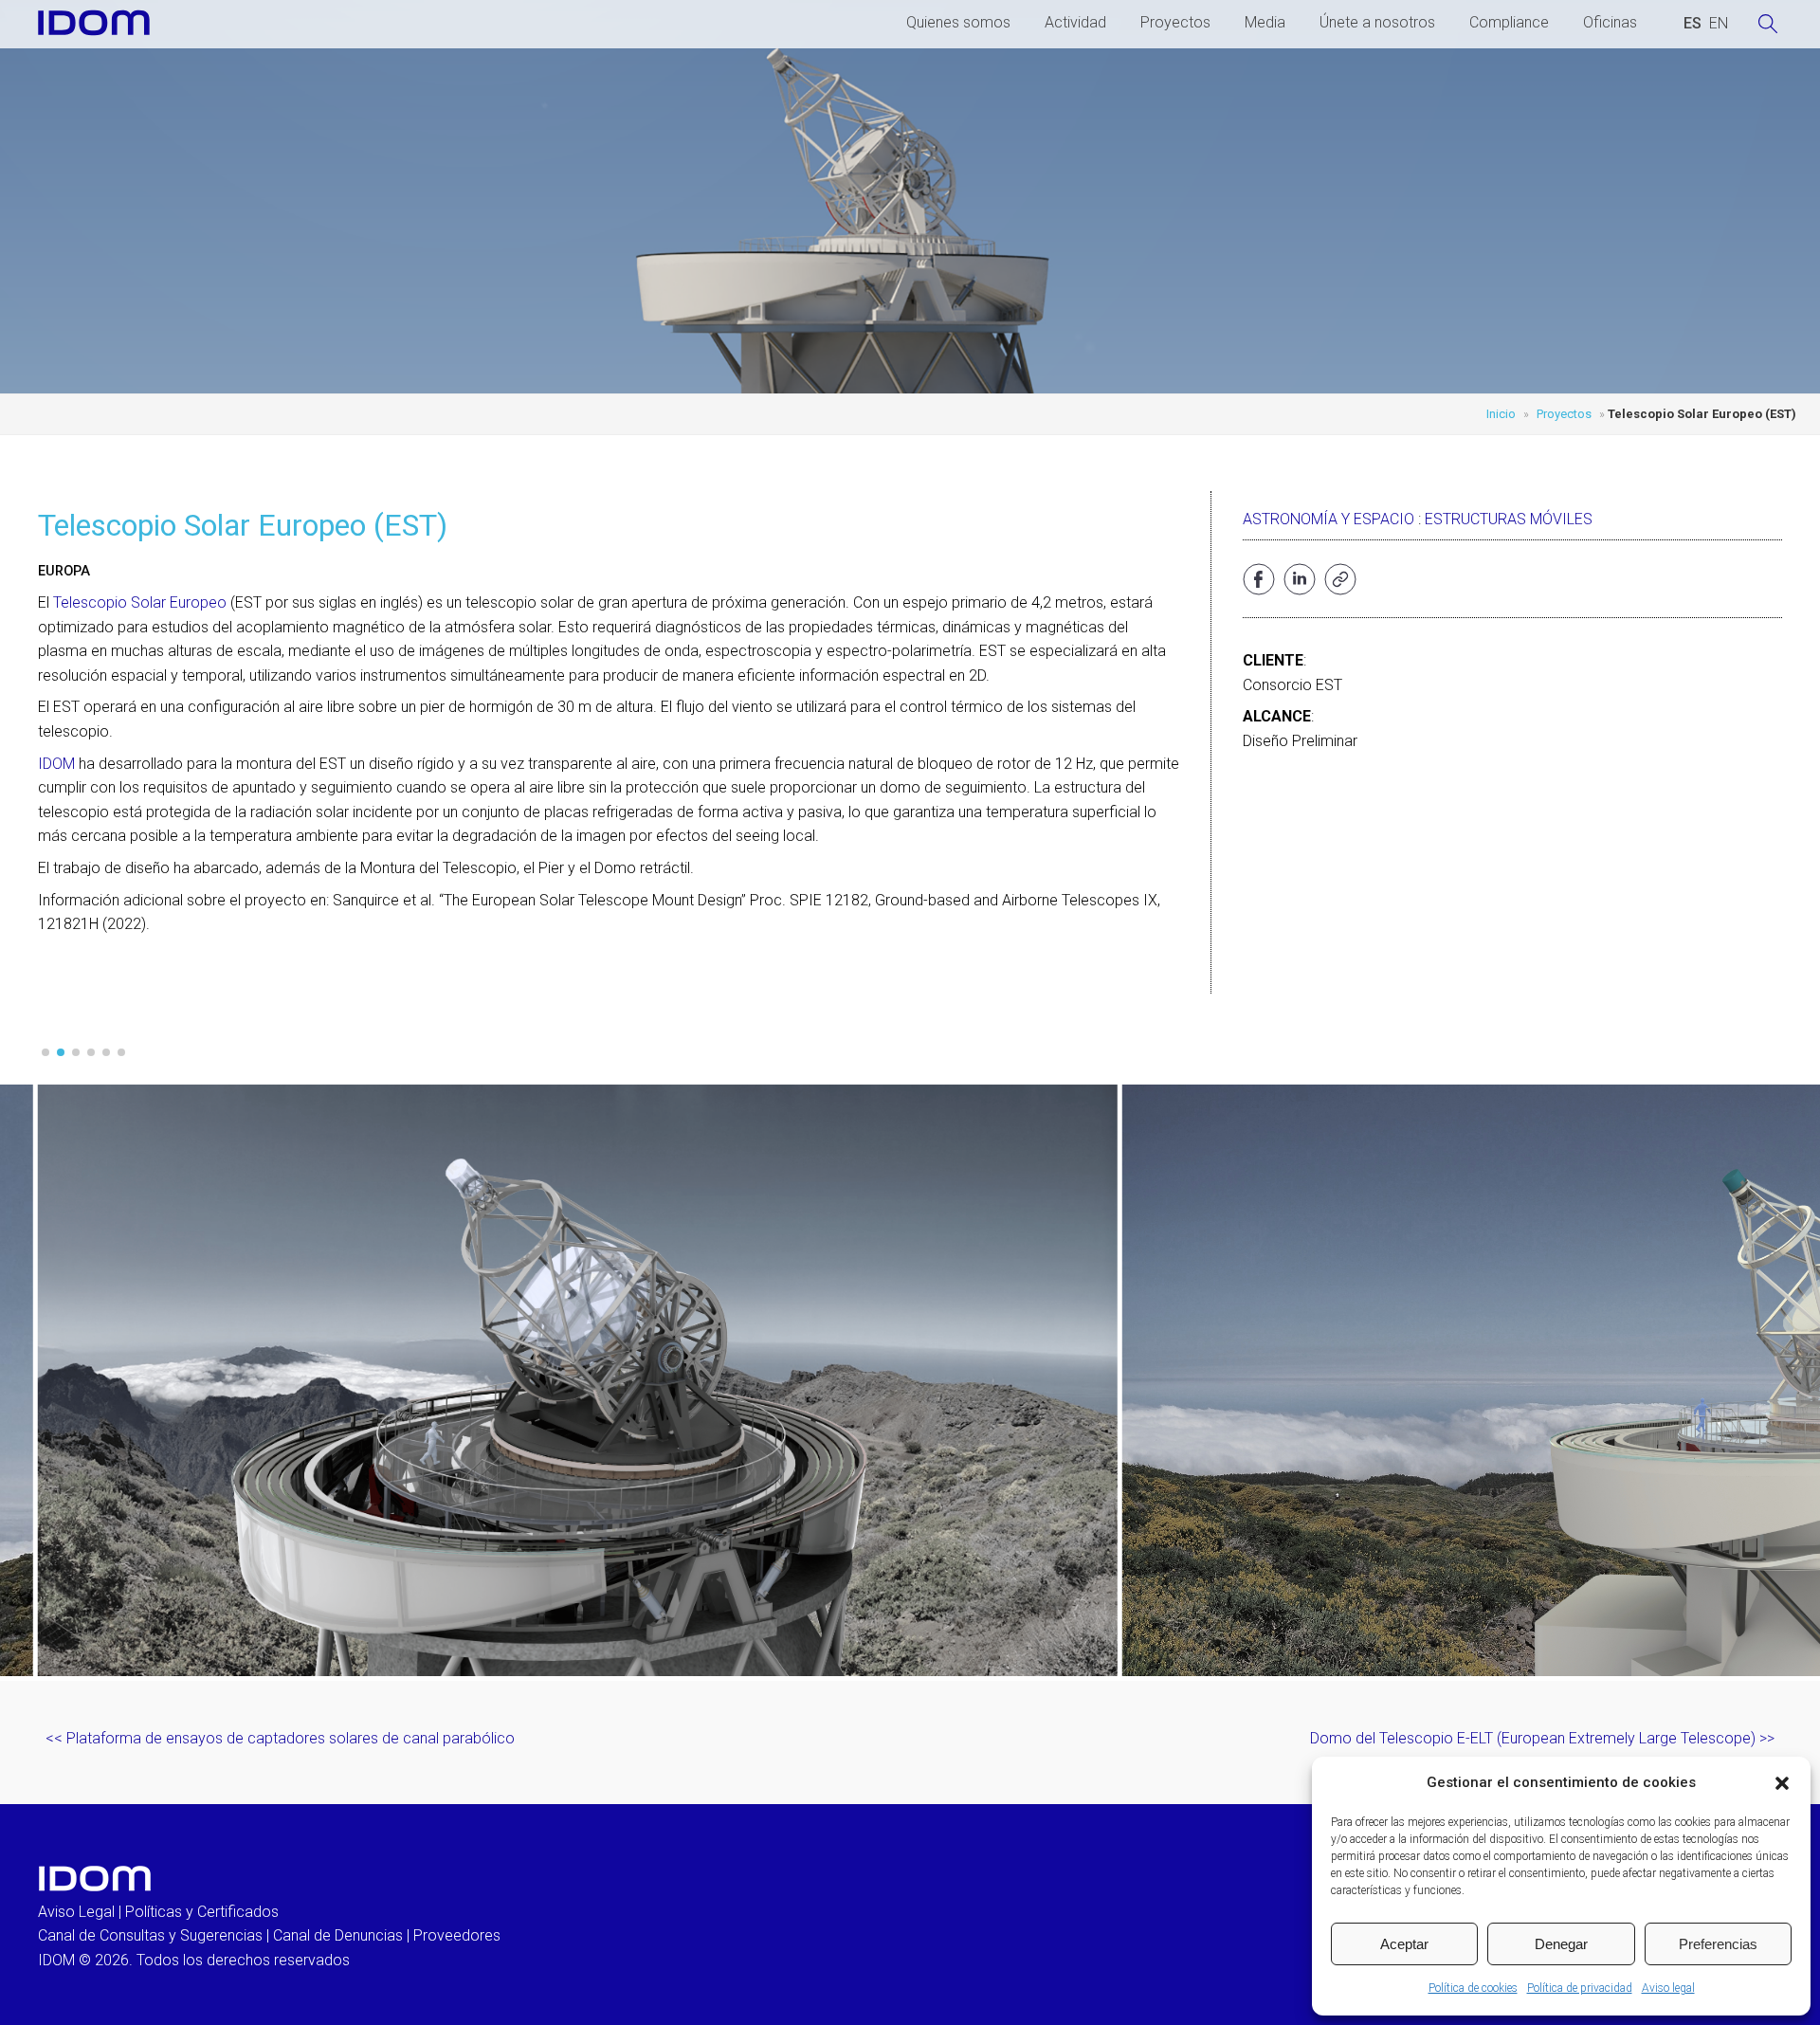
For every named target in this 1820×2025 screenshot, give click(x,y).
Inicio (1501, 414)
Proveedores (457, 1935)
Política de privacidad (1580, 1988)
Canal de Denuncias (338, 1935)
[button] (1782, 1783)
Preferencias (1718, 1944)
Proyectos (1175, 22)
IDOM (56, 764)
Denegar (1561, 1944)
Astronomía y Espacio (1329, 519)
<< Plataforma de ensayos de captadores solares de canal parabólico (280, 1738)
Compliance (1509, 22)
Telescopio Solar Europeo (138, 602)
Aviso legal (1668, 1988)
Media (1265, 22)
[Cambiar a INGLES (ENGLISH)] (1719, 24)
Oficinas (1610, 22)
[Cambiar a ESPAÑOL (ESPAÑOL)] (1693, 24)
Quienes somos (958, 22)
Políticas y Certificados (202, 1912)
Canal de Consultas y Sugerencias (150, 1935)
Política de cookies (1473, 1988)
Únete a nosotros (1377, 22)
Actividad (1075, 22)
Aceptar (1404, 1944)
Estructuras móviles (1509, 519)
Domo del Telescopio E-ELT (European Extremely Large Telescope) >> (1542, 1738)
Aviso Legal (76, 1912)
